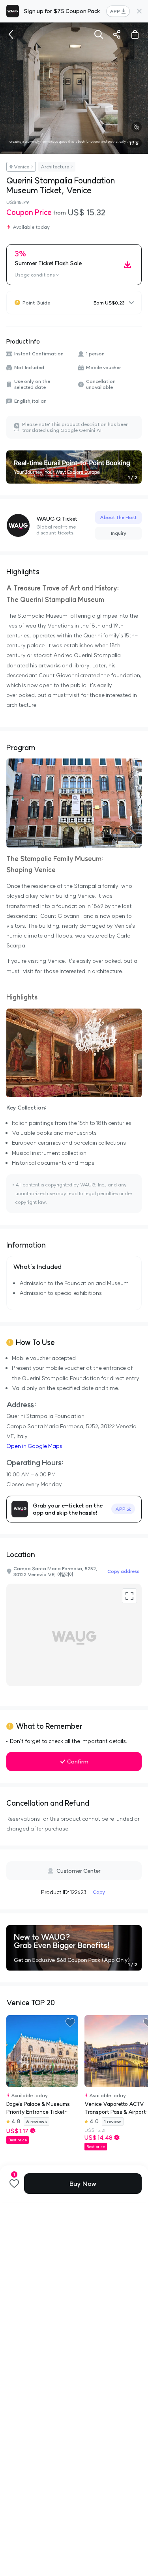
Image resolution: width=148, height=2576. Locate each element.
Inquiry (119, 533)
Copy (99, 1892)
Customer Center (79, 1871)
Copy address (123, 1571)
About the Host (118, 517)
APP (115, 11)
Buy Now (83, 2184)
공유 (117, 34)
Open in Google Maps (34, 1446)
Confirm (78, 1762)
